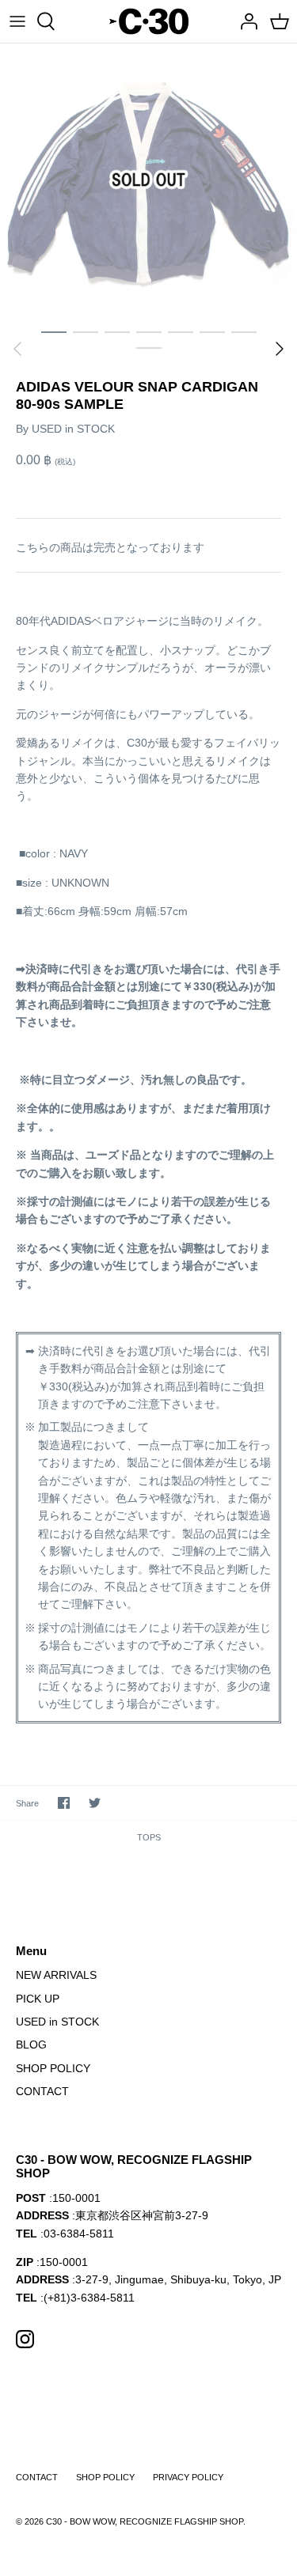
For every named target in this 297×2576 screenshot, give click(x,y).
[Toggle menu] (17, 21)
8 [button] (149, 347)
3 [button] (117, 331)
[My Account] (245, 21)
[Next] (280, 349)
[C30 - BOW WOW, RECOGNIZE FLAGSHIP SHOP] (149, 21)
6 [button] (212, 331)
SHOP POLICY (53, 2068)
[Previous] (17, 349)
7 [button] (244, 331)
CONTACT (42, 2091)
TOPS (149, 1837)
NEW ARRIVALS (56, 1975)
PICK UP (38, 1999)
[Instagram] (25, 2339)
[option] (148, 180)
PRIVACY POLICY (188, 2477)
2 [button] (86, 331)
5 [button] (181, 331)
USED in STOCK (73, 429)
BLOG (31, 2045)
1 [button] (54, 331)
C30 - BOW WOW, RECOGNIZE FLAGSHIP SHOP (145, 2521)
